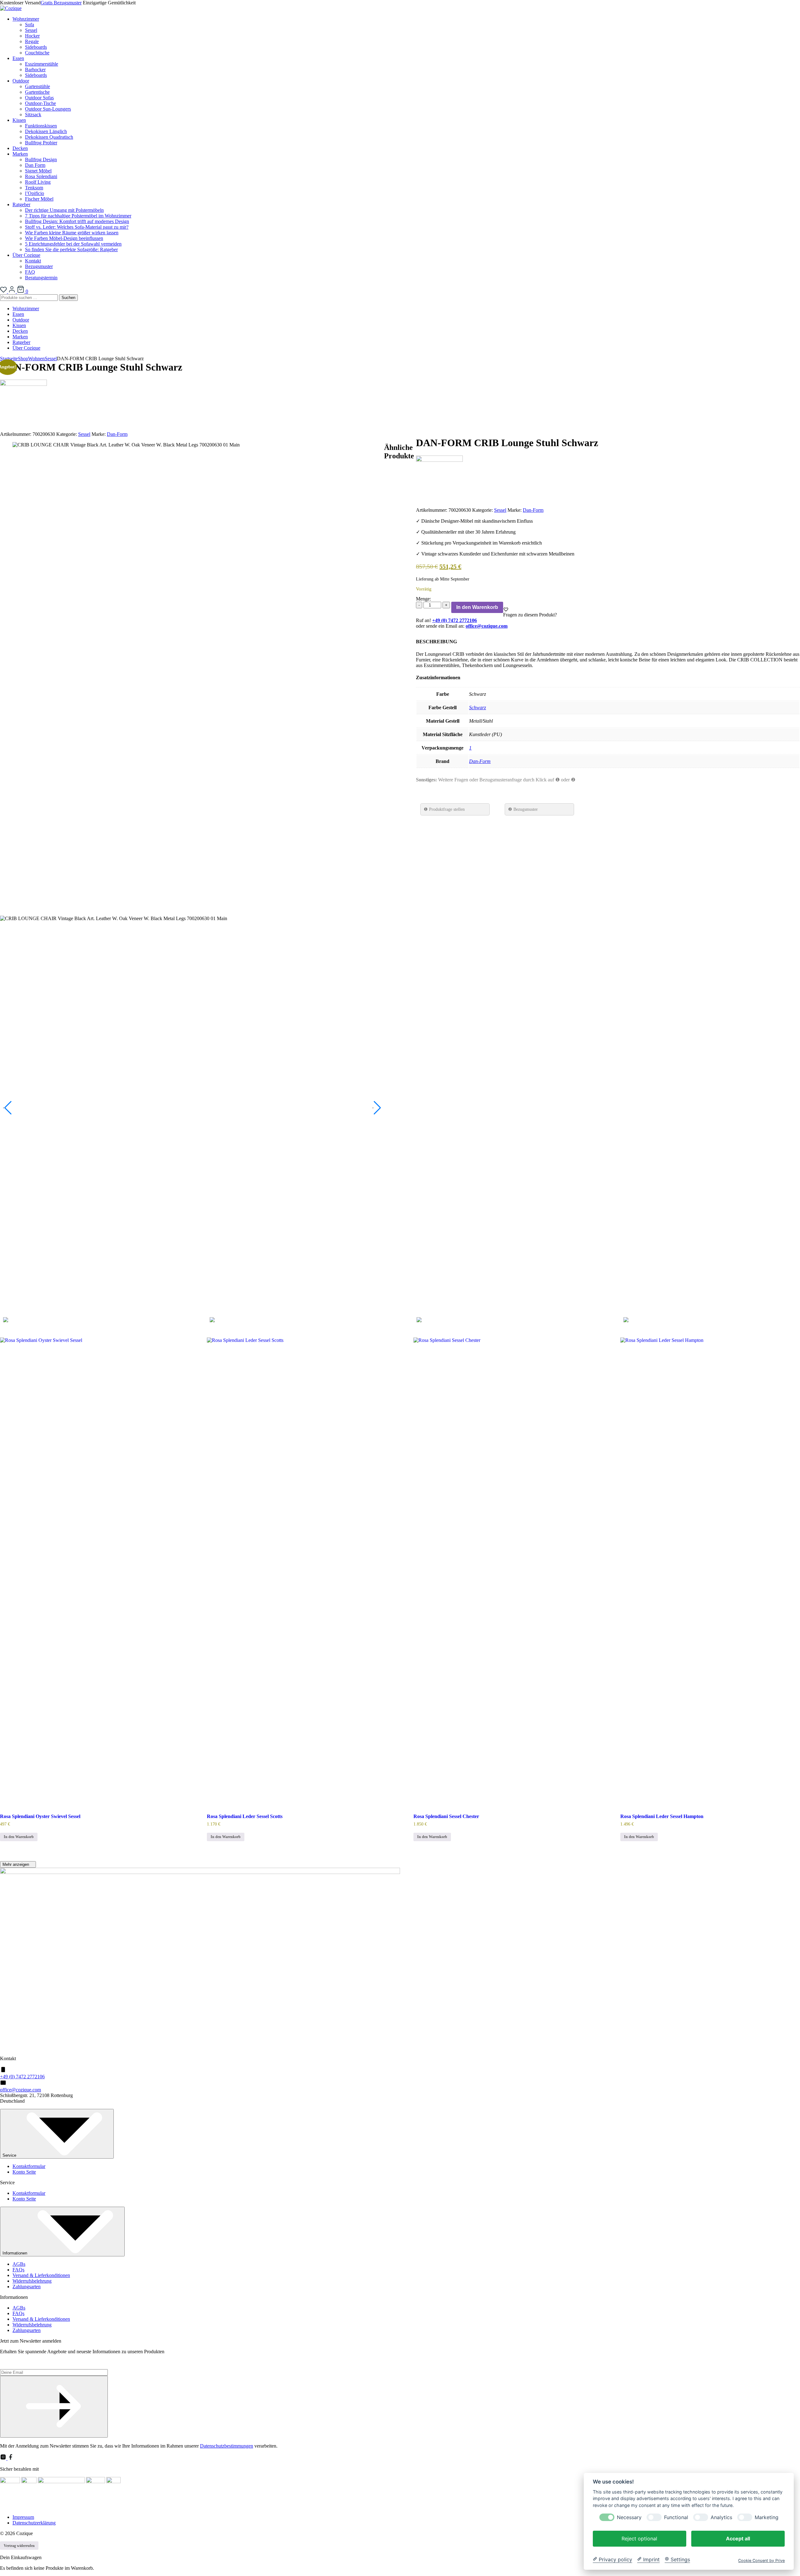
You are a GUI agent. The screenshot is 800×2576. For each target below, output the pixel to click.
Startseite (9, 359)
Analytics (721, 2517)
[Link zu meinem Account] (12, 291)
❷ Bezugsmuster (523, 809)
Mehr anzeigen (16, 1864)
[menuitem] (406, 36)
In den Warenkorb (477, 607)
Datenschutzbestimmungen (227, 2446)
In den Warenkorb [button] (19, 1837)
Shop (23, 359)
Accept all (738, 2538)
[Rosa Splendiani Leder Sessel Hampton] (708, 1572)
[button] (506, 609)
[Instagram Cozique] (4, 2458)
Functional (676, 2517)
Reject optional (639, 2538)
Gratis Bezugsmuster (61, 3)
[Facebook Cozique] (11, 2458)
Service (10, 2155)
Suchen (68, 298)
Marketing (767, 2517)
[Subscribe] (54, 2407)
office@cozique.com (20, 2090)
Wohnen (36, 359)
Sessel (51, 359)
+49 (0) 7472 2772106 (22, 2077)
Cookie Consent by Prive (761, 2560)
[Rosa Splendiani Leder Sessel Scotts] (295, 1572)
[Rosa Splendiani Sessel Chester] (502, 1572)
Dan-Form (117, 434)
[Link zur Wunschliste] (4, 291)
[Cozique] (11, 8)
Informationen (15, 2253)
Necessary (629, 2517)
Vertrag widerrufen (19, 2546)
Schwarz (477, 708)
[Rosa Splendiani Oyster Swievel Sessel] (88, 1572)
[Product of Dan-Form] (23, 384)
